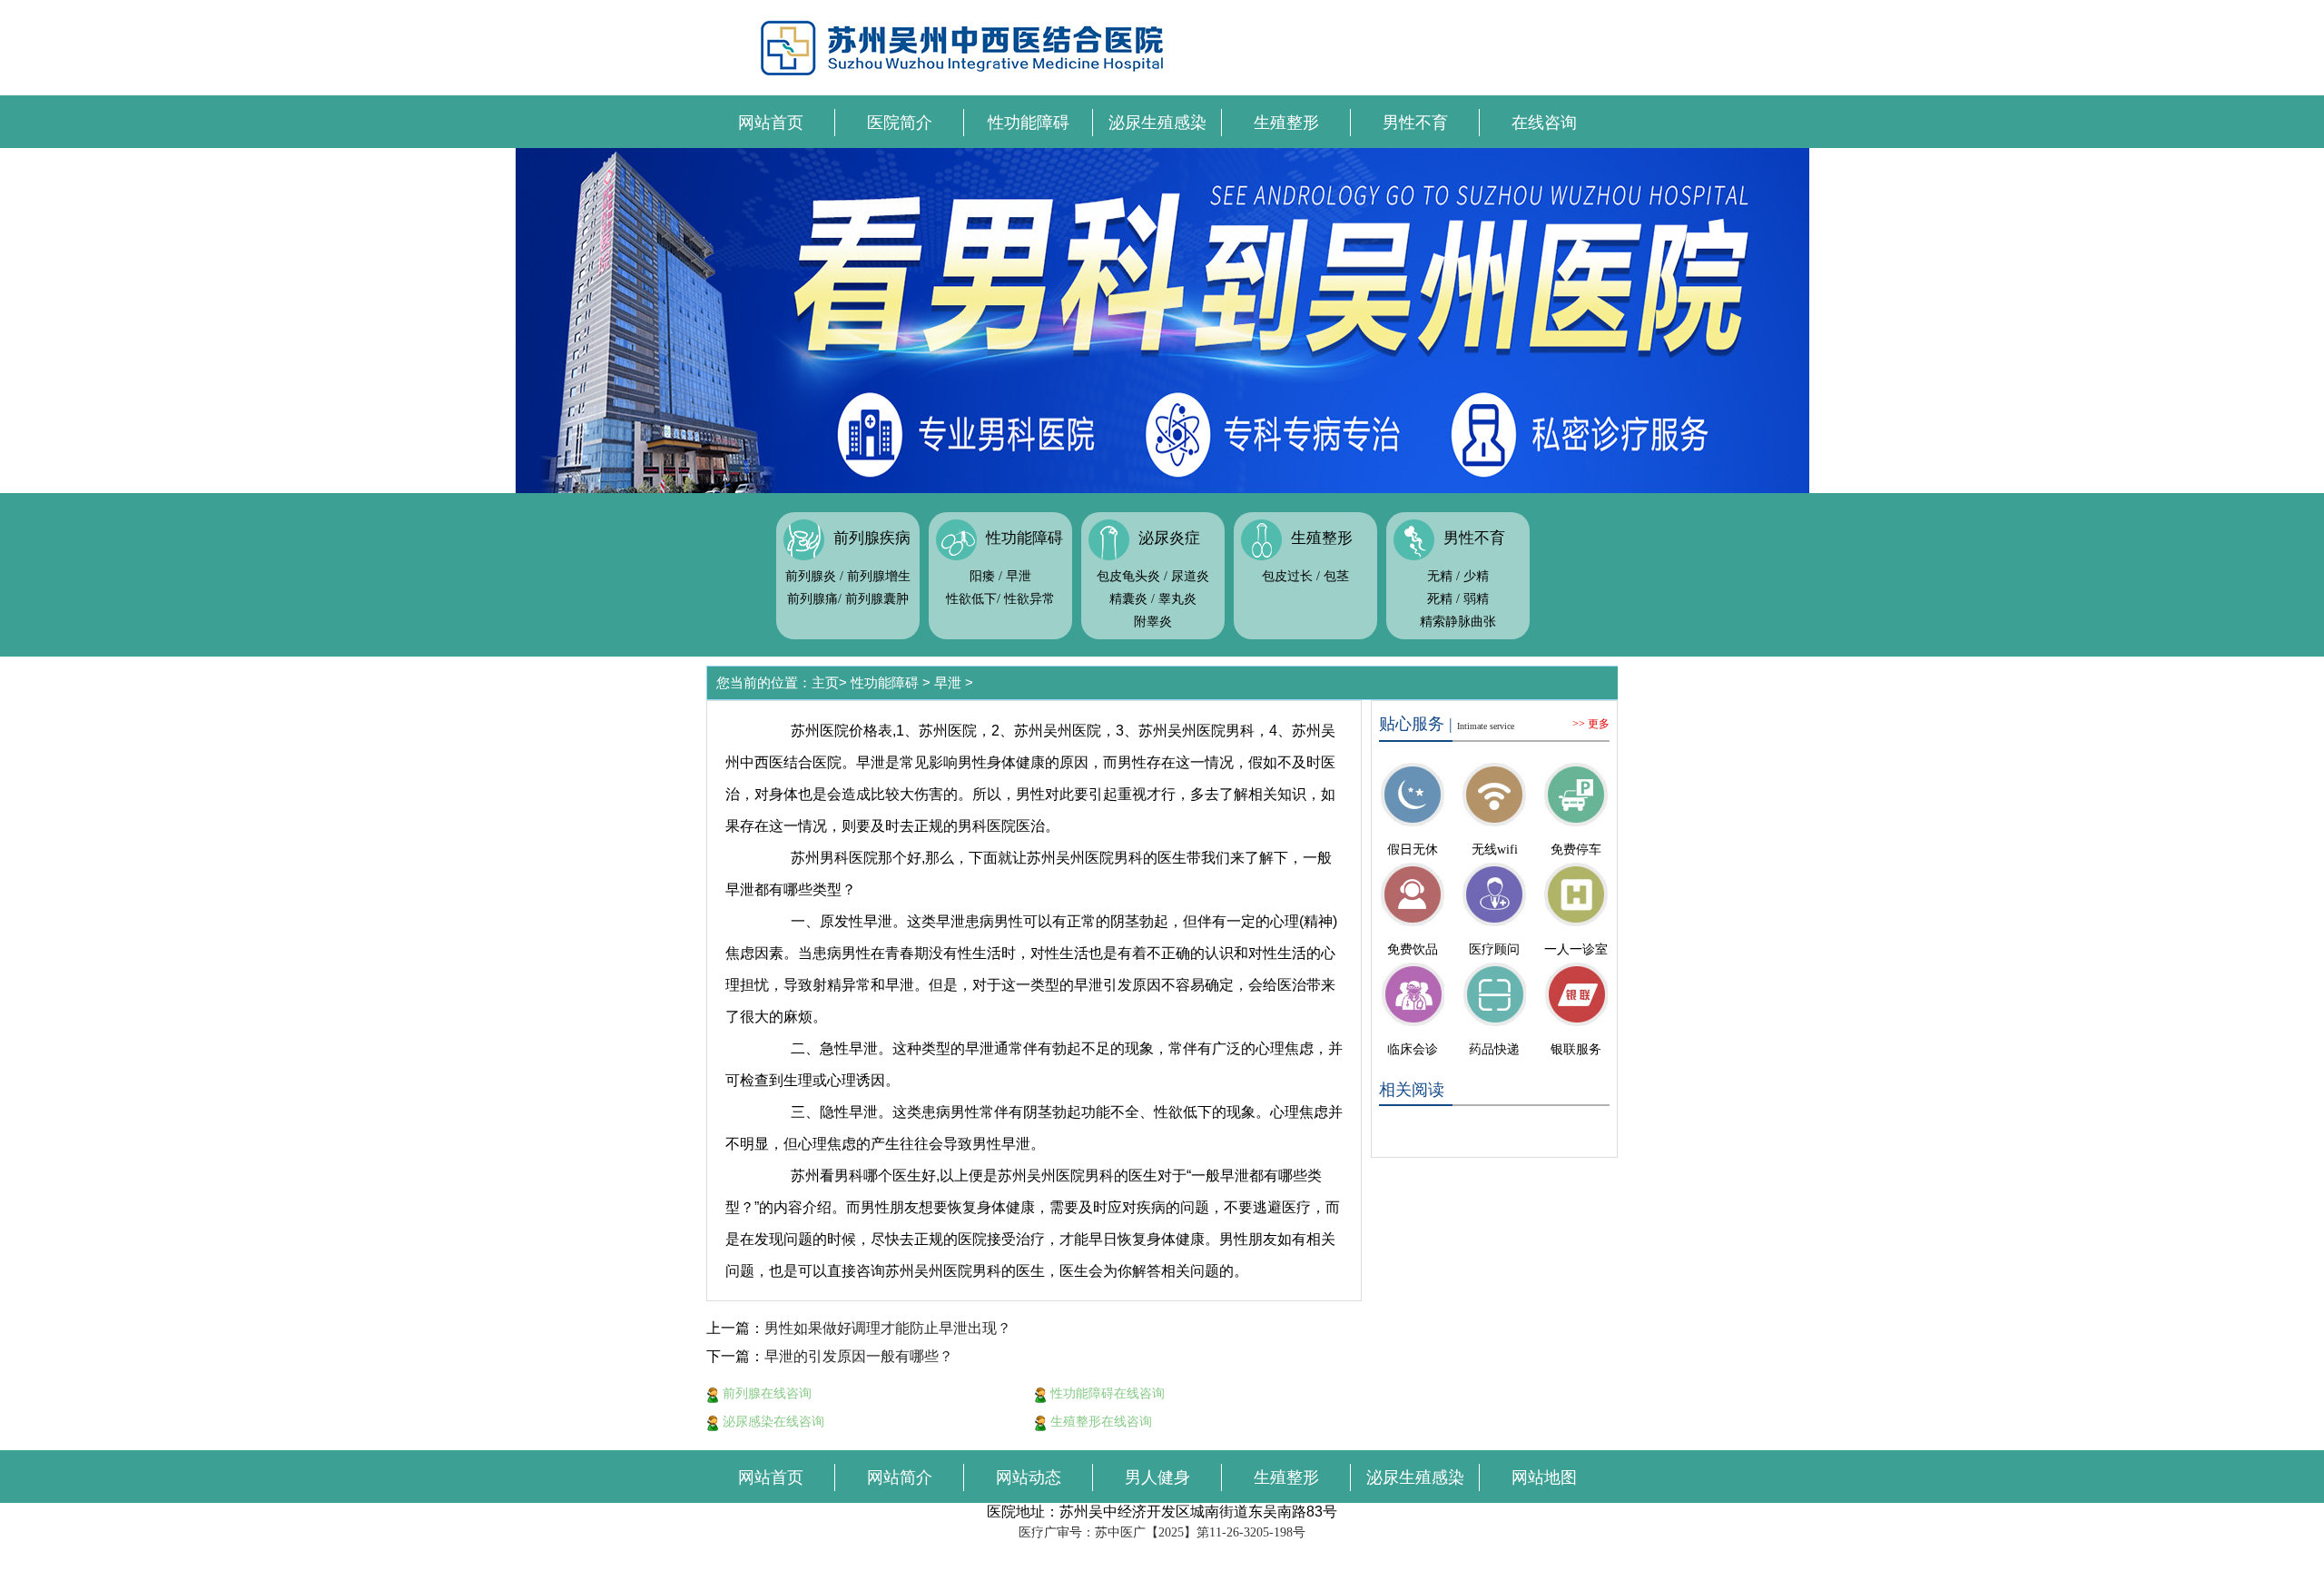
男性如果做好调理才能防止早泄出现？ (888, 1328)
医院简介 (900, 123)
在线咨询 (1544, 123)
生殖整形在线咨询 (1099, 1421)
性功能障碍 (1029, 123)
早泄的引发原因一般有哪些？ (859, 1356)
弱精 (1476, 599)
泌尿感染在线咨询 (772, 1421)
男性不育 (1415, 123)
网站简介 (900, 1477)
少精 (1476, 576)
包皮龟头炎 (1128, 576)
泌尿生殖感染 (1157, 123)
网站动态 (1029, 1477)
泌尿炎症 (1169, 538)
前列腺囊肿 (877, 599)
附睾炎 (1153, 622)
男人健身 (1157, 1477)
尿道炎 (1190, 576)
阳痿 (982, 576)
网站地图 (1544, 1477)
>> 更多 (1591, 724)
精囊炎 (1128, 599)
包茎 (1336, 576)
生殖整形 (1286, 123)
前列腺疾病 (872, 538)
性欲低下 (971, 599)
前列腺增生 (879, 576)
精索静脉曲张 (1458, 622)
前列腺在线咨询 (765, 1393)
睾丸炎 (1177, 599)
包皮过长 (1287, 576)
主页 (825, 682)
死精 (1440, 599)
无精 (1440, 576)
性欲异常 (1029, 599)
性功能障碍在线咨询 (1106, 1393)
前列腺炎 (811, 576)
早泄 (1019, 576)
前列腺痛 (812, 599)
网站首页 (771, 123)
